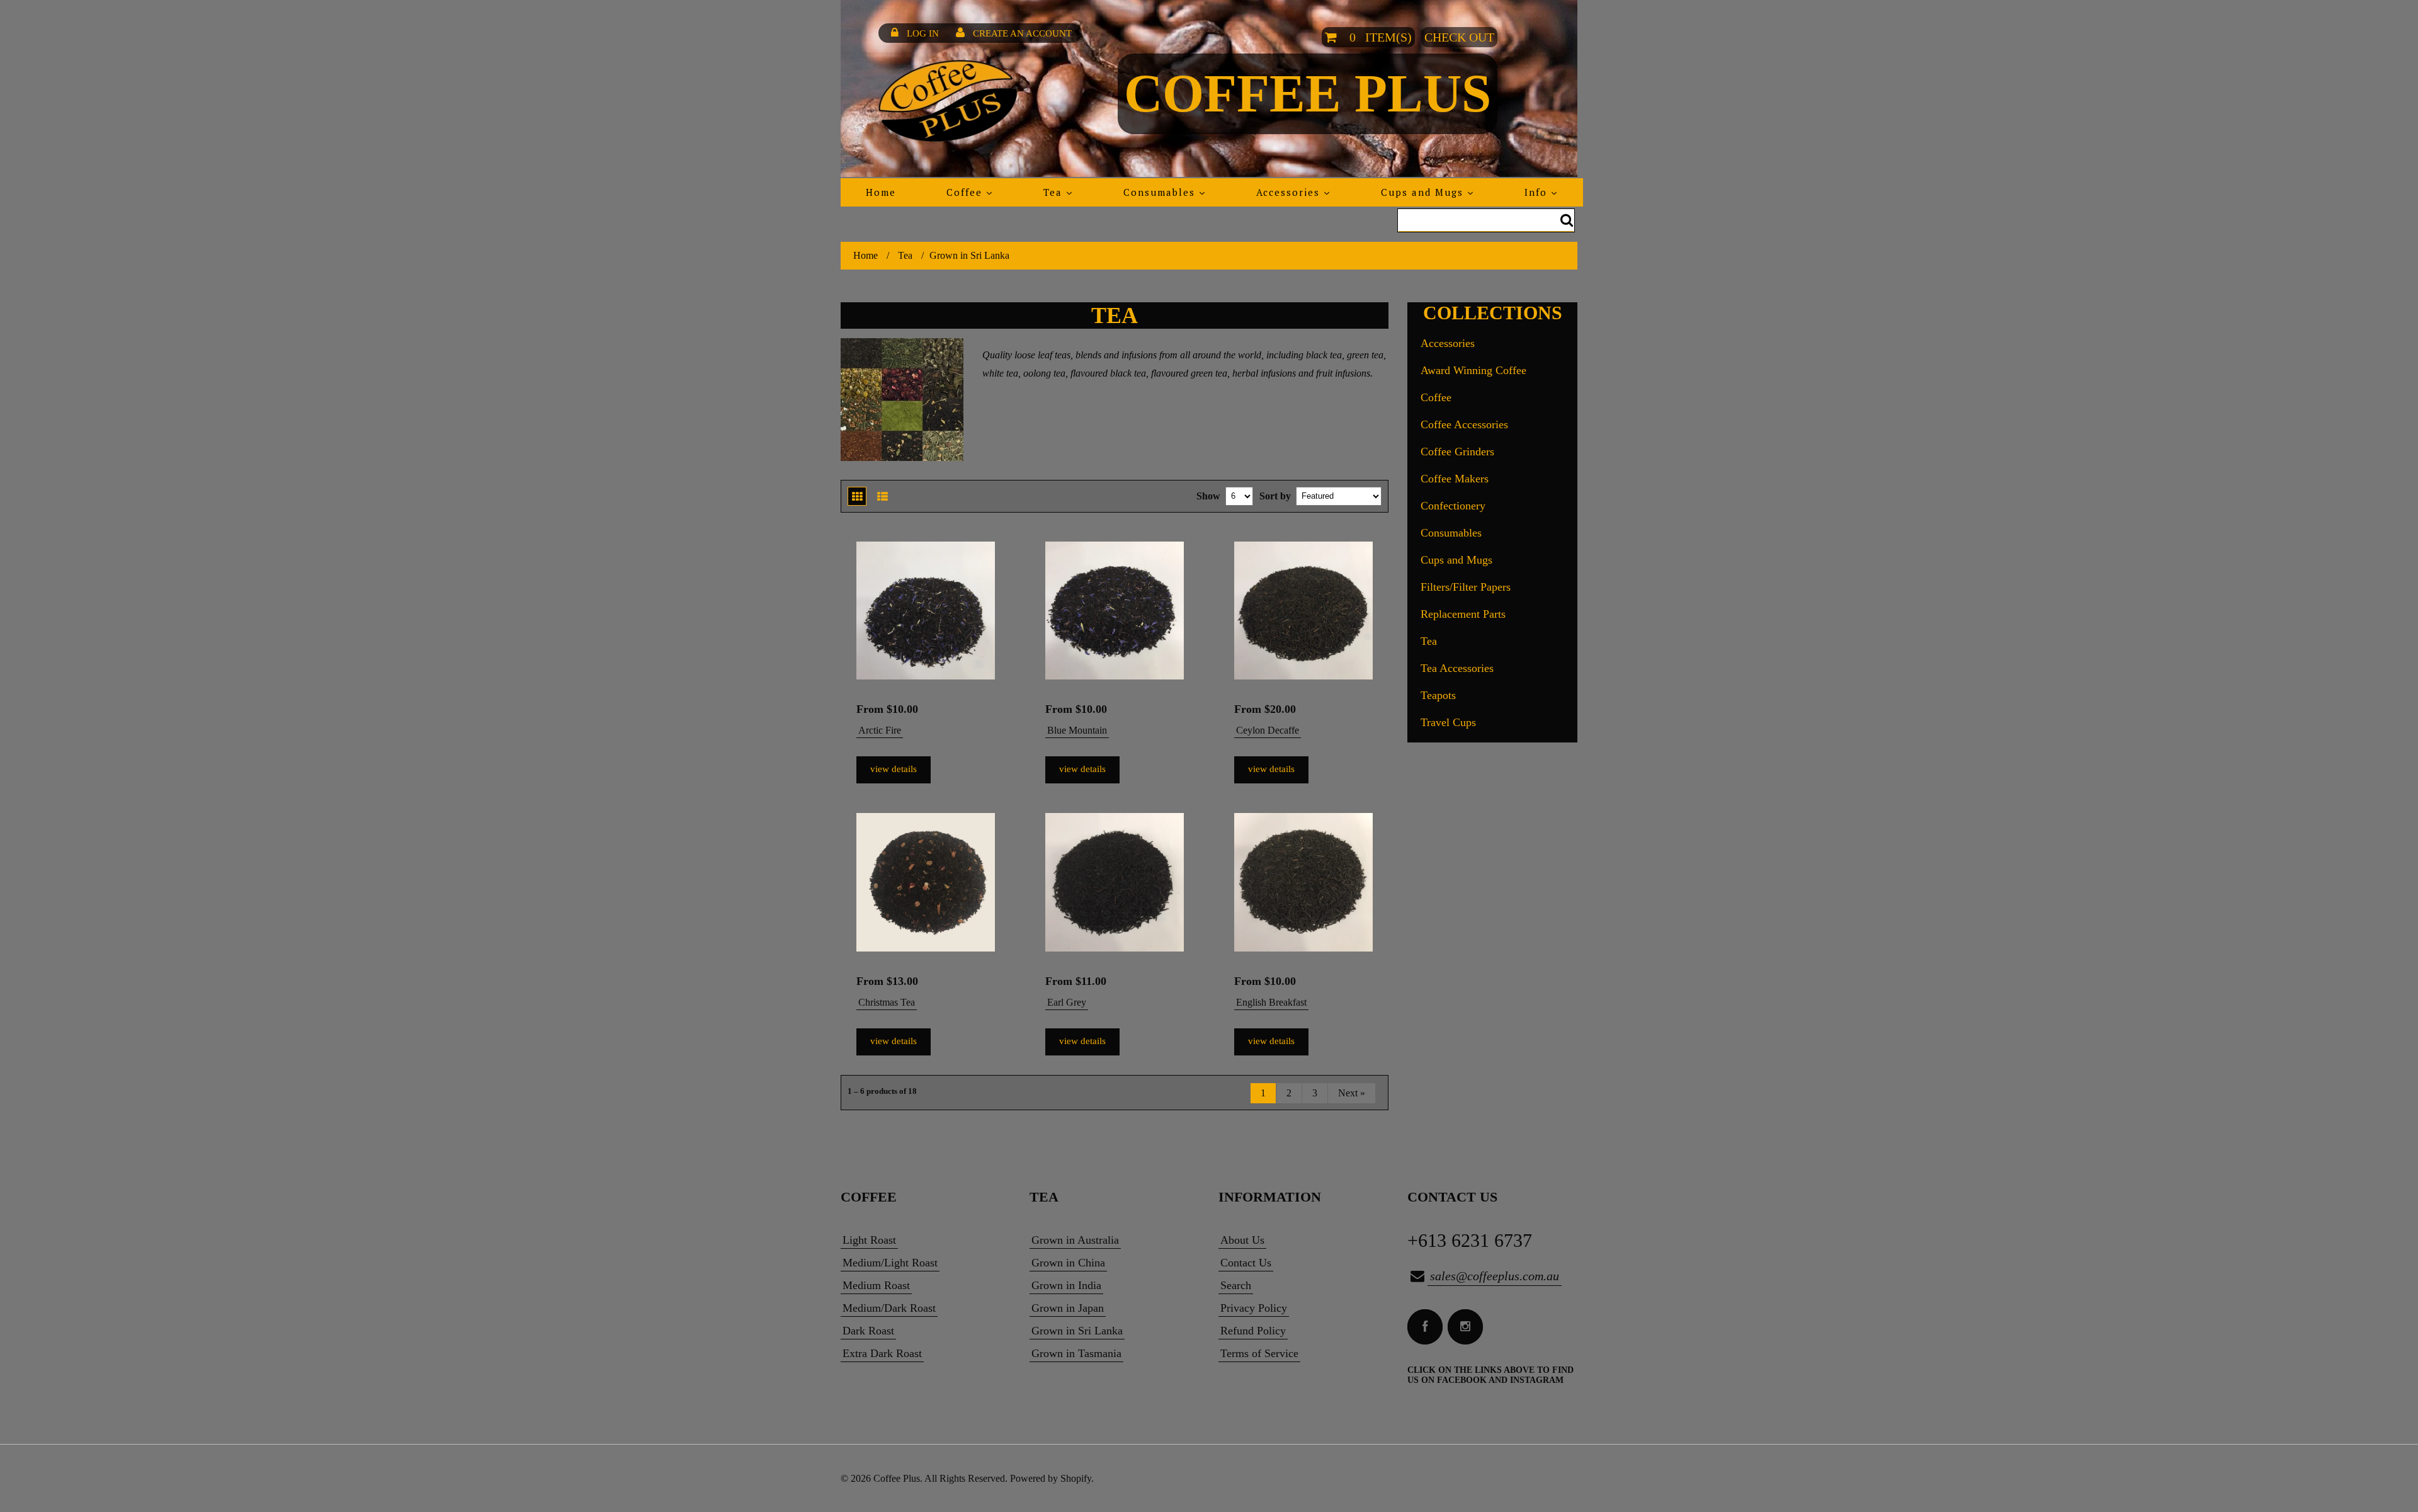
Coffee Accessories (1464, 424)
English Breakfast (1271, 1002)
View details (894, 769)
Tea (905, 255)
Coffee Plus (1308, 93)
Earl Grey (1067, 1002)
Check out (1459, 37)
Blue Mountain (1077, 730)
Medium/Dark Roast (889, 1308)
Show (1208, 496)
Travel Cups (1448, 722)
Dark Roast (868, 1331)
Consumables (1451, 533)
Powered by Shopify (1051, 1478)
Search (1236, 1285)
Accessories (1448, 343)
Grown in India (1066, 1285)
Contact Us (1246, 1263)
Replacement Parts (1463, 614)
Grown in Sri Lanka (1077, 1331)
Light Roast (869, 1240)
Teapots (1438, 695)
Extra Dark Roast (882, 1353)
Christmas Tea (887, 1002)
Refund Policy (1253, 1331)
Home (866, 255)
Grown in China (1068, 1263)
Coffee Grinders (1457, 452)
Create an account (1022, 33)
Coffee (1436, 397)
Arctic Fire (880, 730)
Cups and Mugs (1456, 560)
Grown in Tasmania (1076, 1353)
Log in (923, 33)
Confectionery (1453, 506)
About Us (1242, 1240)
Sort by (1275, 496)
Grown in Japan (1068, 1308)
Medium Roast (876, 1285)
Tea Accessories (1457, 668)
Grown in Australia (1075, 1240)
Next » (1352, 1093)
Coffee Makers (1455, 479)
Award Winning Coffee (1473, 370)
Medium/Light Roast (890, 1263)
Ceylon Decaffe (1268, 730)
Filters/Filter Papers (1466, 587)
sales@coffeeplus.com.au (1495, 1276)
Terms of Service (1259, 1353)
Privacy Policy (1254, 1308)
